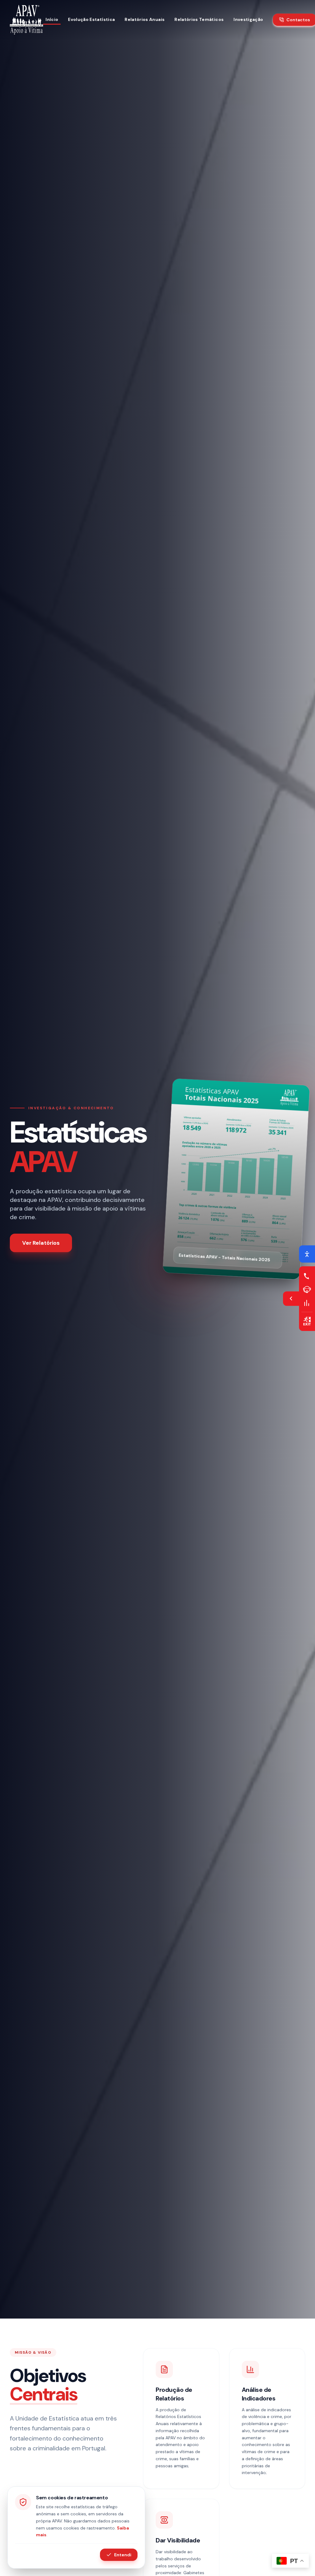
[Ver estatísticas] (307, 1303)
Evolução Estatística (91, 19)
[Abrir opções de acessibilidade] (307, 1254)
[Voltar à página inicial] (26, 20)
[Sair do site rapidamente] (307, 1321)
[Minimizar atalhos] (291, 1299)
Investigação (248, 19)
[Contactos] (307, 1276)
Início (52, 19)
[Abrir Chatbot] (307, 1289)
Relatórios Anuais (145, 19)
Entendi (123, 2555)
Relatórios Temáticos (199, 19)
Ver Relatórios (41, 1243)
